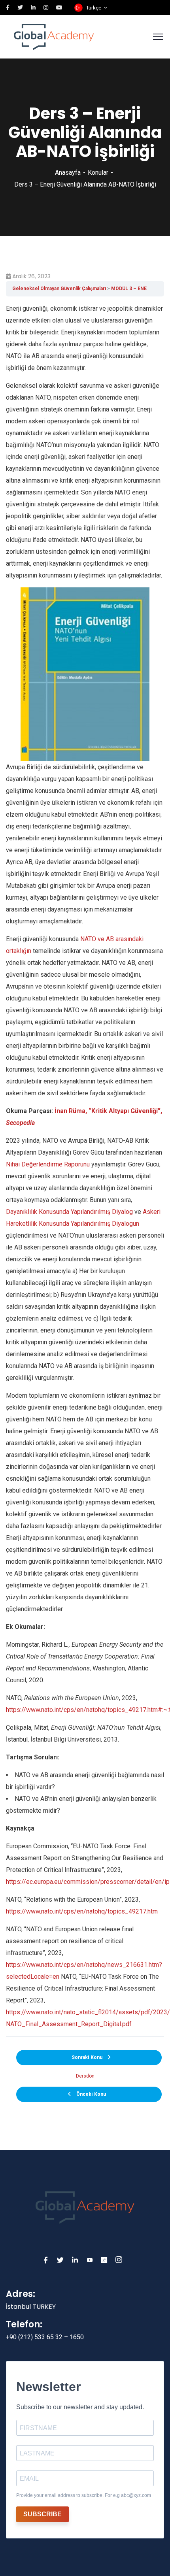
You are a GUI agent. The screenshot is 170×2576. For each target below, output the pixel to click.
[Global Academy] (54, 36)
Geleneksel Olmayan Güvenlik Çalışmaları (59, 289)
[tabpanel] (85, 1166)
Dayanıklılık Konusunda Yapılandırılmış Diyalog (69, 1212)
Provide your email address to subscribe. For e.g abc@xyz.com (84, 2495)
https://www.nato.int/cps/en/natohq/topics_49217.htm (82, 1911)
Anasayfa (68, 173)
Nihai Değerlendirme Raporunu (48, 1164)
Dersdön (85, 2076)
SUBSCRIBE (42, 2514)
